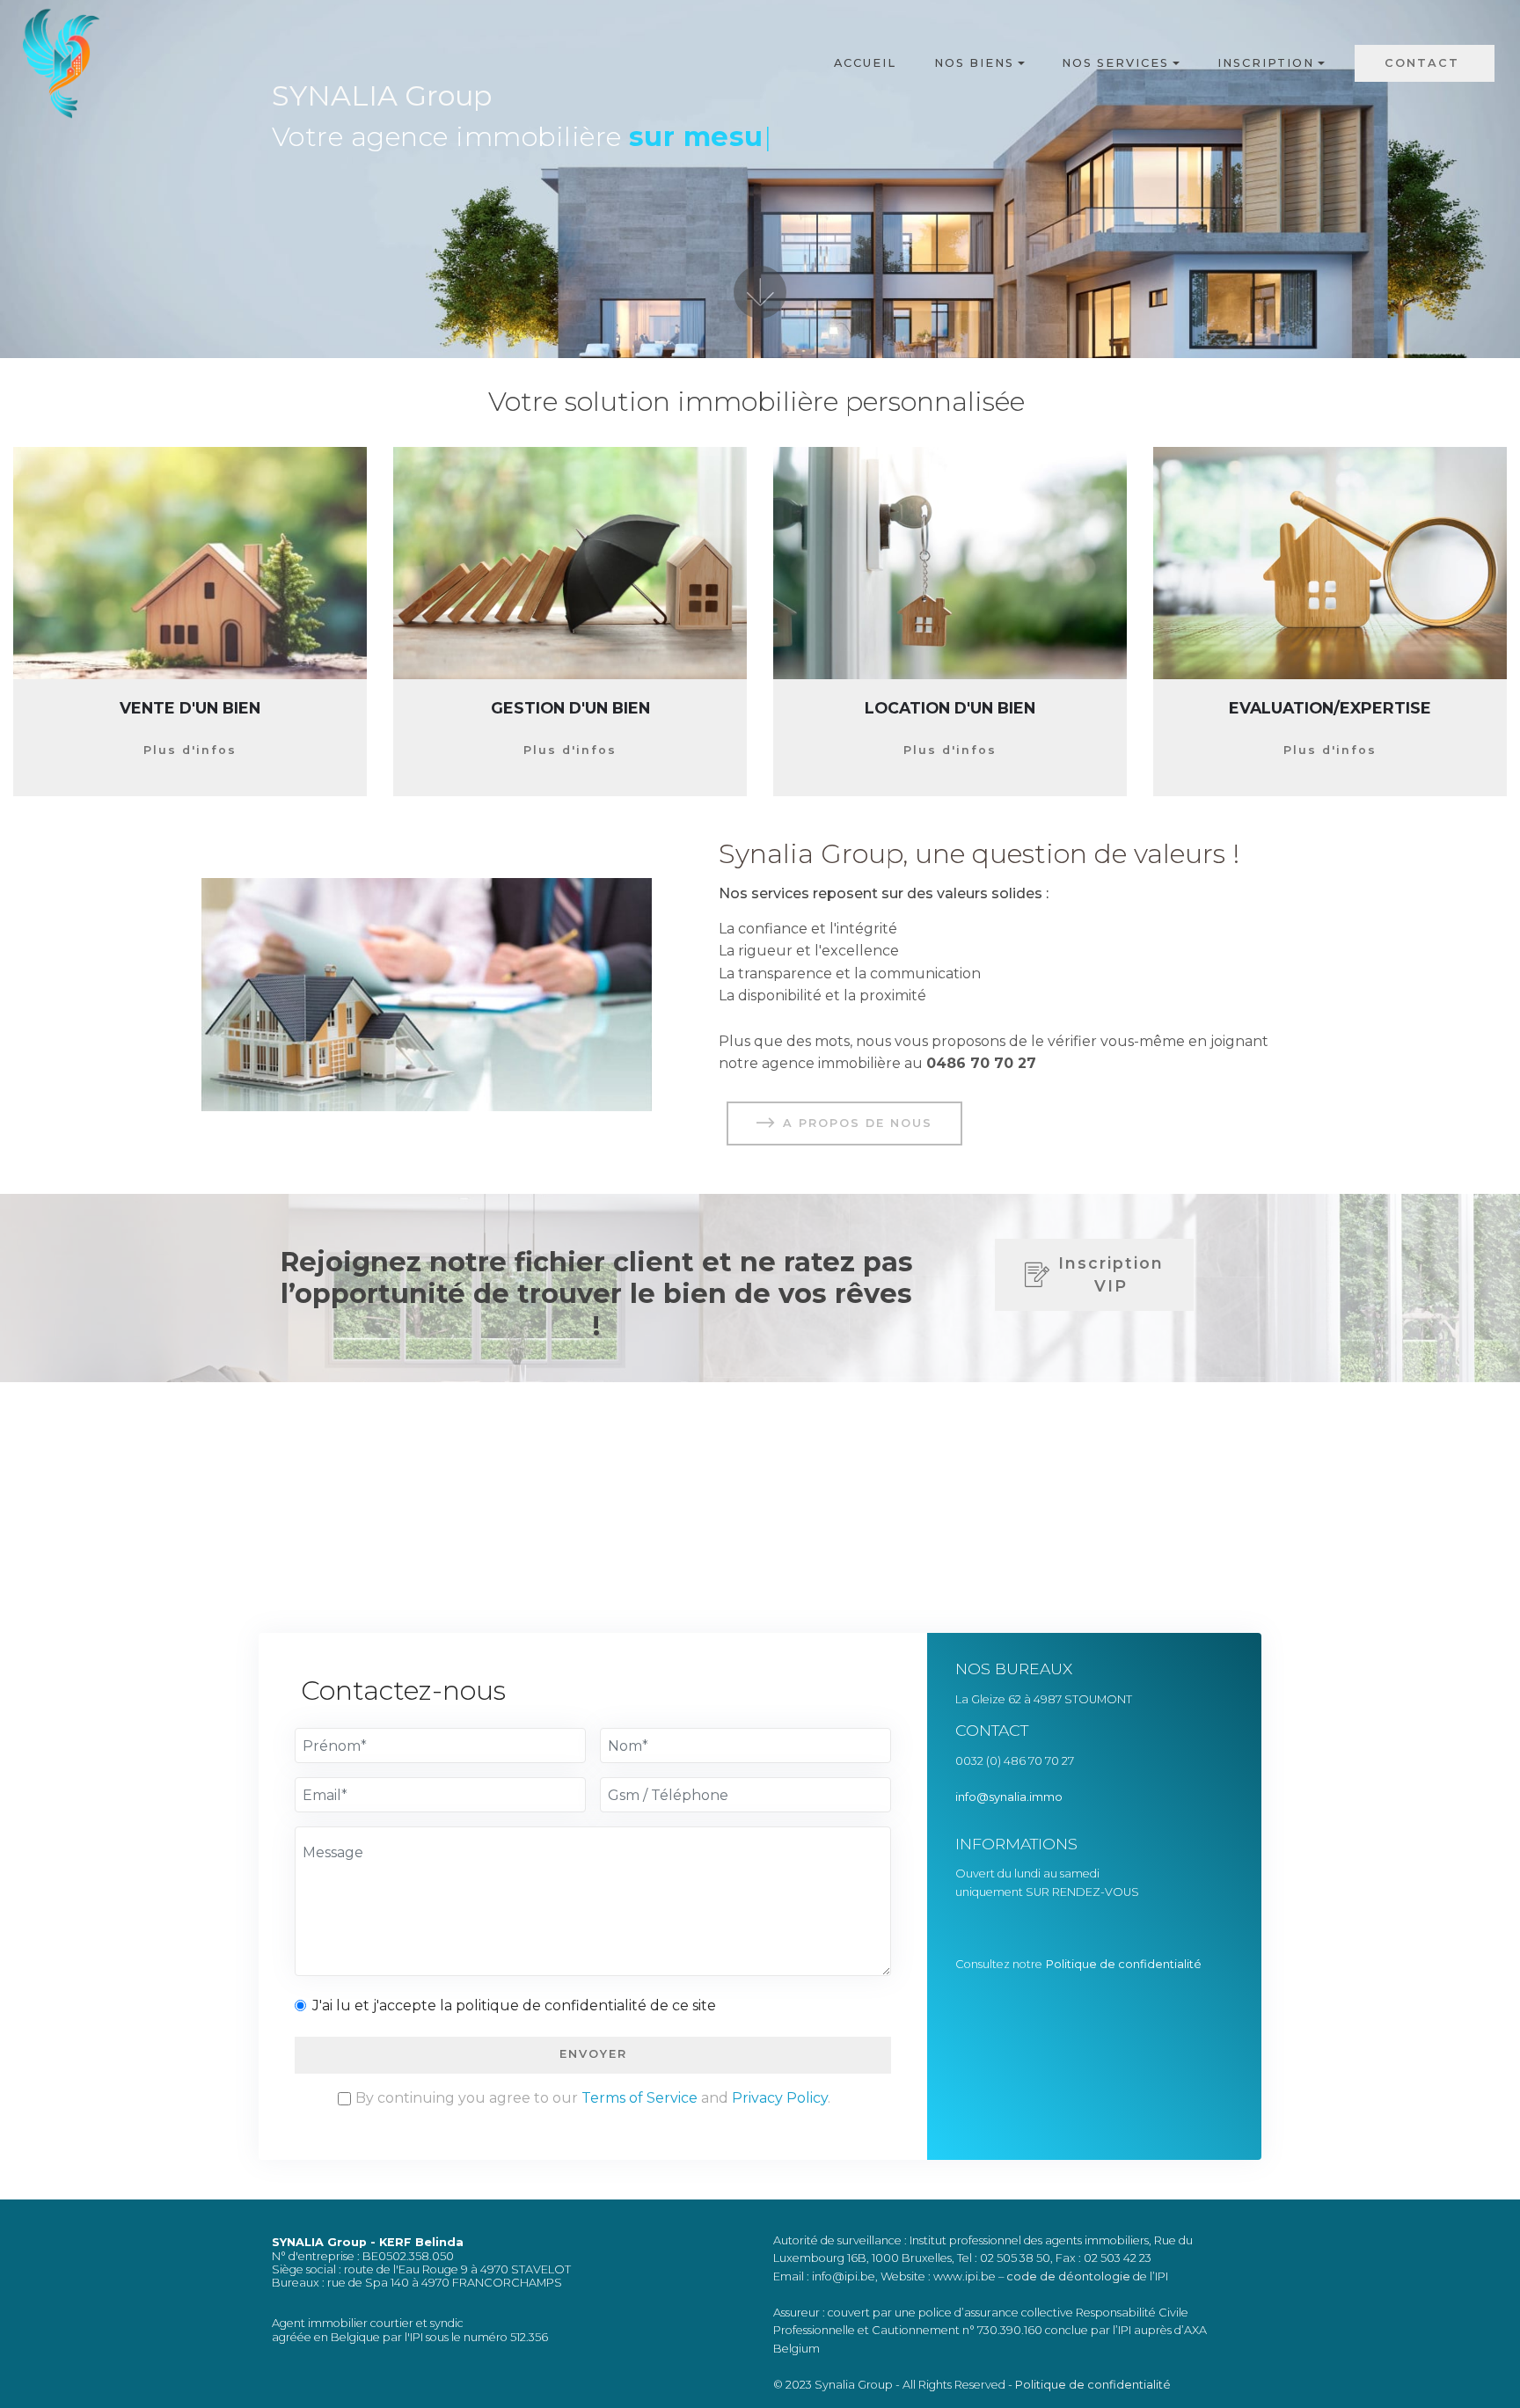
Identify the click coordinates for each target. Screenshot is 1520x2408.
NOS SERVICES (1115, 63)
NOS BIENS (974, 63)
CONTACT (1425, 63)
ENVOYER (593, 2054)
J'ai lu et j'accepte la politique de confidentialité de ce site (514, 2005)
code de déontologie (1068, 2276)
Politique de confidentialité (1125, 1964)
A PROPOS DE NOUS (858, 1123)
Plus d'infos (190, 750)
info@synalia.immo (1010, 1797)
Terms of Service (639, 2098)
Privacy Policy (780, 2098)
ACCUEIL (865, 63)
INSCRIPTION (1266, 63)
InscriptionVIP (1111, 1274)
